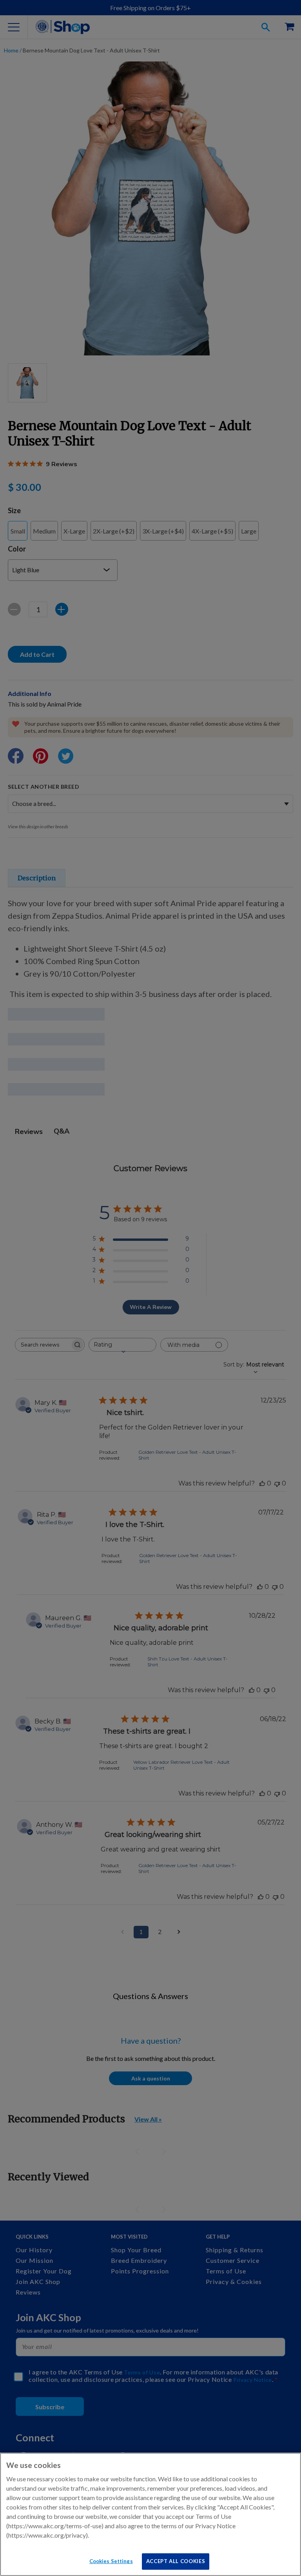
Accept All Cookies (176, 2561)
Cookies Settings (111, 2561)
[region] (150, 2514)
